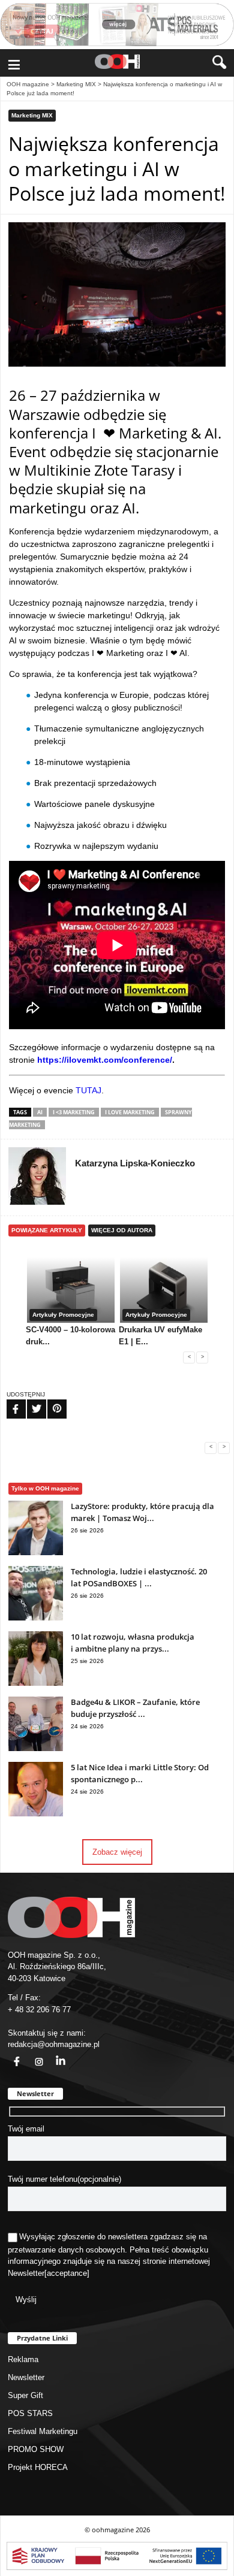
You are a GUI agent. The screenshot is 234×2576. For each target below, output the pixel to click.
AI (40, 1112)
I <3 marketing (74, 1112)
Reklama (23, 2359)
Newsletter (26, 2273)
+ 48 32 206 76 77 (39, 2010)
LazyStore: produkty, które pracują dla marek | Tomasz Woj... (142, 1512)
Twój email (26, 2129)
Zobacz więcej (117, 1852)
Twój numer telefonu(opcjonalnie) (64, 2179)
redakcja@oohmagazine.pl (54, 2044)
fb (10, 2055)
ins (32, 2055)
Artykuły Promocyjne (63, 1315)
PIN (50, 1401)
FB (8, 1401)
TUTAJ (88, 1090)
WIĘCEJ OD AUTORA (122, 1230)
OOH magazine (28, 84)
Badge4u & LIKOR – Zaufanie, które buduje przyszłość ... (135, 1708)
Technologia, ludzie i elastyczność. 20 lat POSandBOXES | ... (139, 1577)
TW (29, 1401)
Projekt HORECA (38, 2467)
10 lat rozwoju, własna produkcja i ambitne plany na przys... (133, 1643)
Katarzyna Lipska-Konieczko (135, 1163)
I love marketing (130, 1112)
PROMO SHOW (36, 2449)
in (53, 2055)
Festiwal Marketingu (43, 2431)
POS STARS (30, 2413)
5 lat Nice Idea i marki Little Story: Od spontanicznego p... (140, 1773)
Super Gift (25, 2395)
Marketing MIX (76, 84)
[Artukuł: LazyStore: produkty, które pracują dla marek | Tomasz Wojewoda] (36, 1552)
